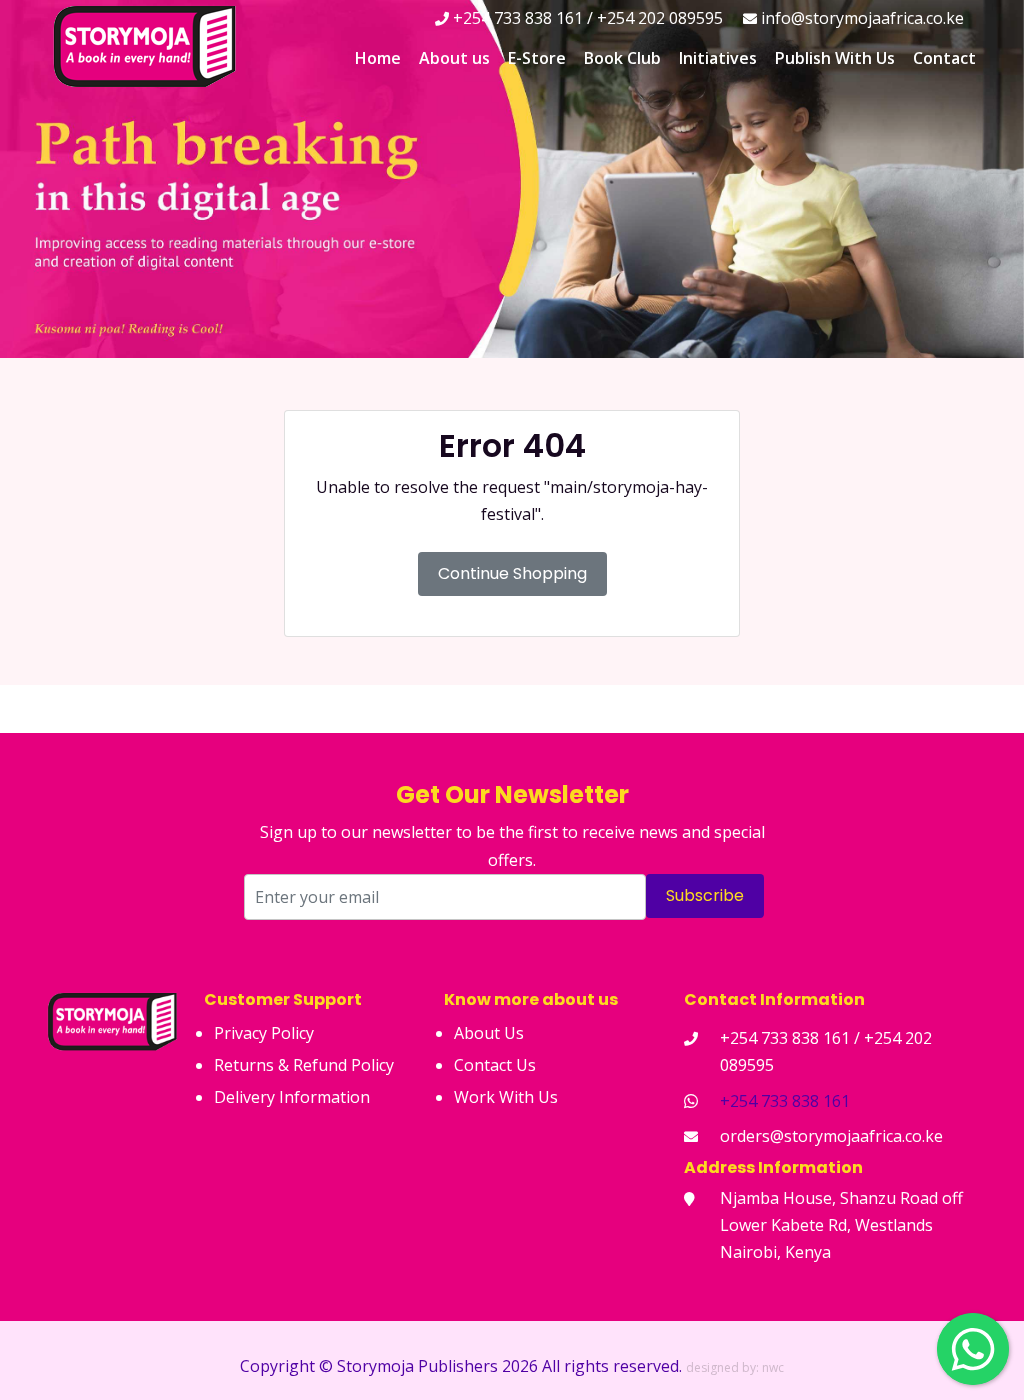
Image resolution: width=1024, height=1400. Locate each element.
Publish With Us (835, 58)
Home (378, 58)
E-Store (537, 58)
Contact (944, 58)
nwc (773, 1367)
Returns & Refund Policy (304, 1065)
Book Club (622, 58)
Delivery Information (292, 1097)
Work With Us (506, 1097)
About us (454, 58)
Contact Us (495, 1065)
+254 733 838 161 (785, 1101)
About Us (489, 1033)
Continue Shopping (512, 573)
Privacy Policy (264, 1033)
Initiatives (718, 58)
